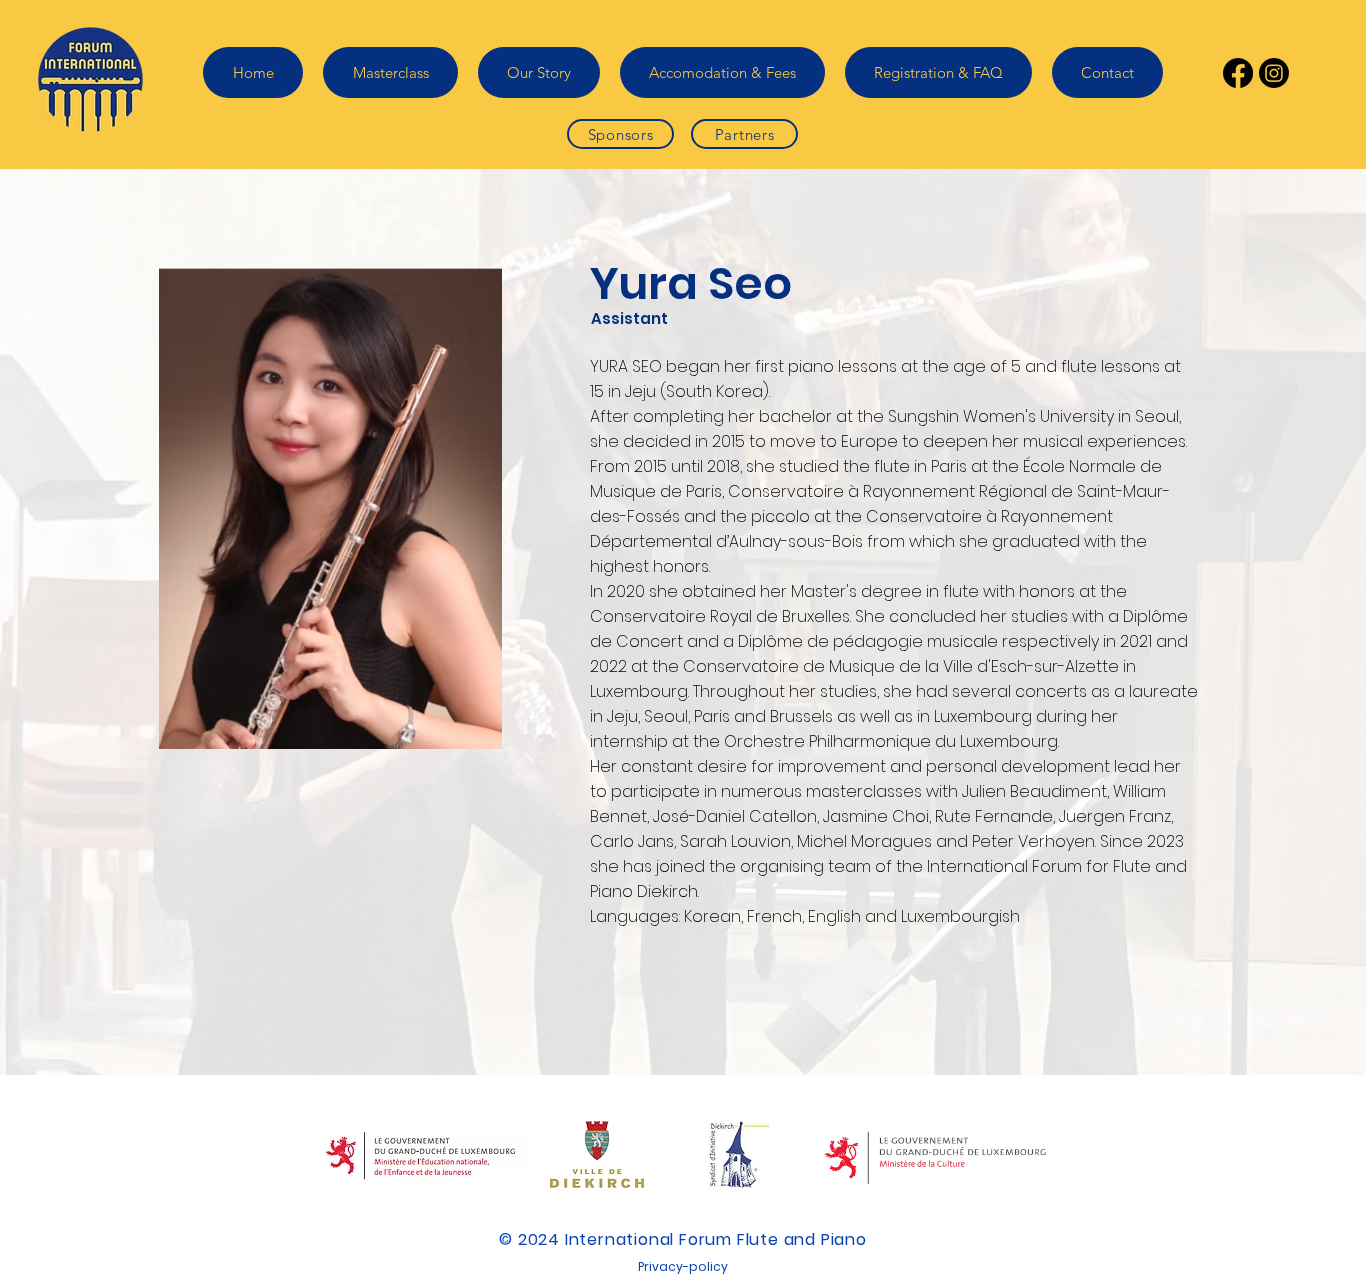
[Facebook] (1238, 73)
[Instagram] (1274, 73)
